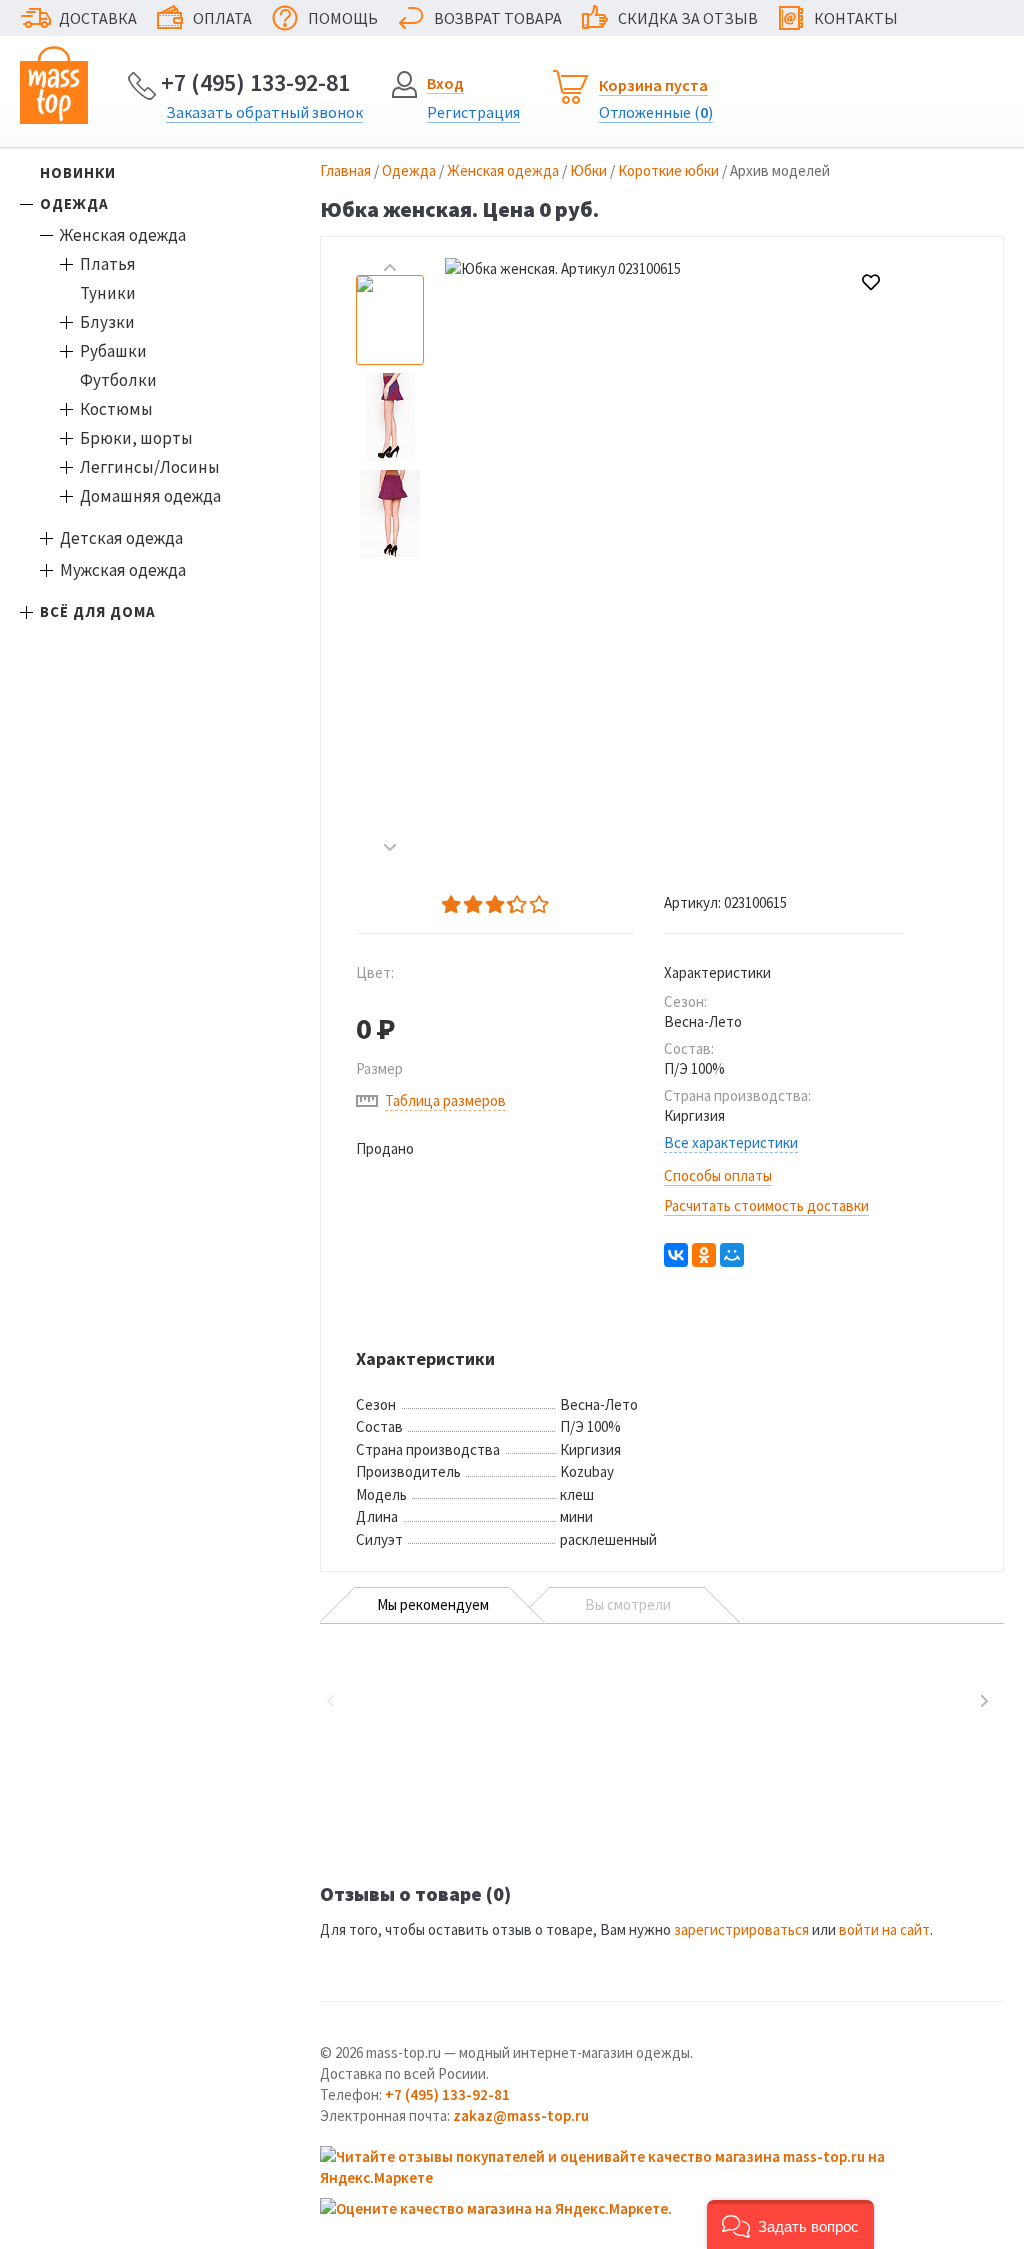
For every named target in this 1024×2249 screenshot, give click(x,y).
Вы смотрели (628, 1604)
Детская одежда (121, 538)
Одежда (74, 203)
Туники (108, 293)
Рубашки (113, 351)
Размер (379, 1068)
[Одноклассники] (704, 1255)
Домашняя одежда (150, 496)
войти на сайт (884, 1929)
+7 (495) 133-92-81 (255, 82)
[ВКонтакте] (676, 1255)
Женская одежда (123, 235)
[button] (790, 2224)
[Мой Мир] (732, 1255)
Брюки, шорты (136, 438)
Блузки (107, 322)
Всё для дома (98, 611)
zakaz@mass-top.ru (521, 2115)
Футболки (118, 380)
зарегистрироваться (741, 1929)
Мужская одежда (123, 570)
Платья (108, 264)
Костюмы (116, 409)
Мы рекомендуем (433, 1604)
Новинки (78, 172)
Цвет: (375, 972)
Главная (345, 170)
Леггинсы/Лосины (150, 467)
